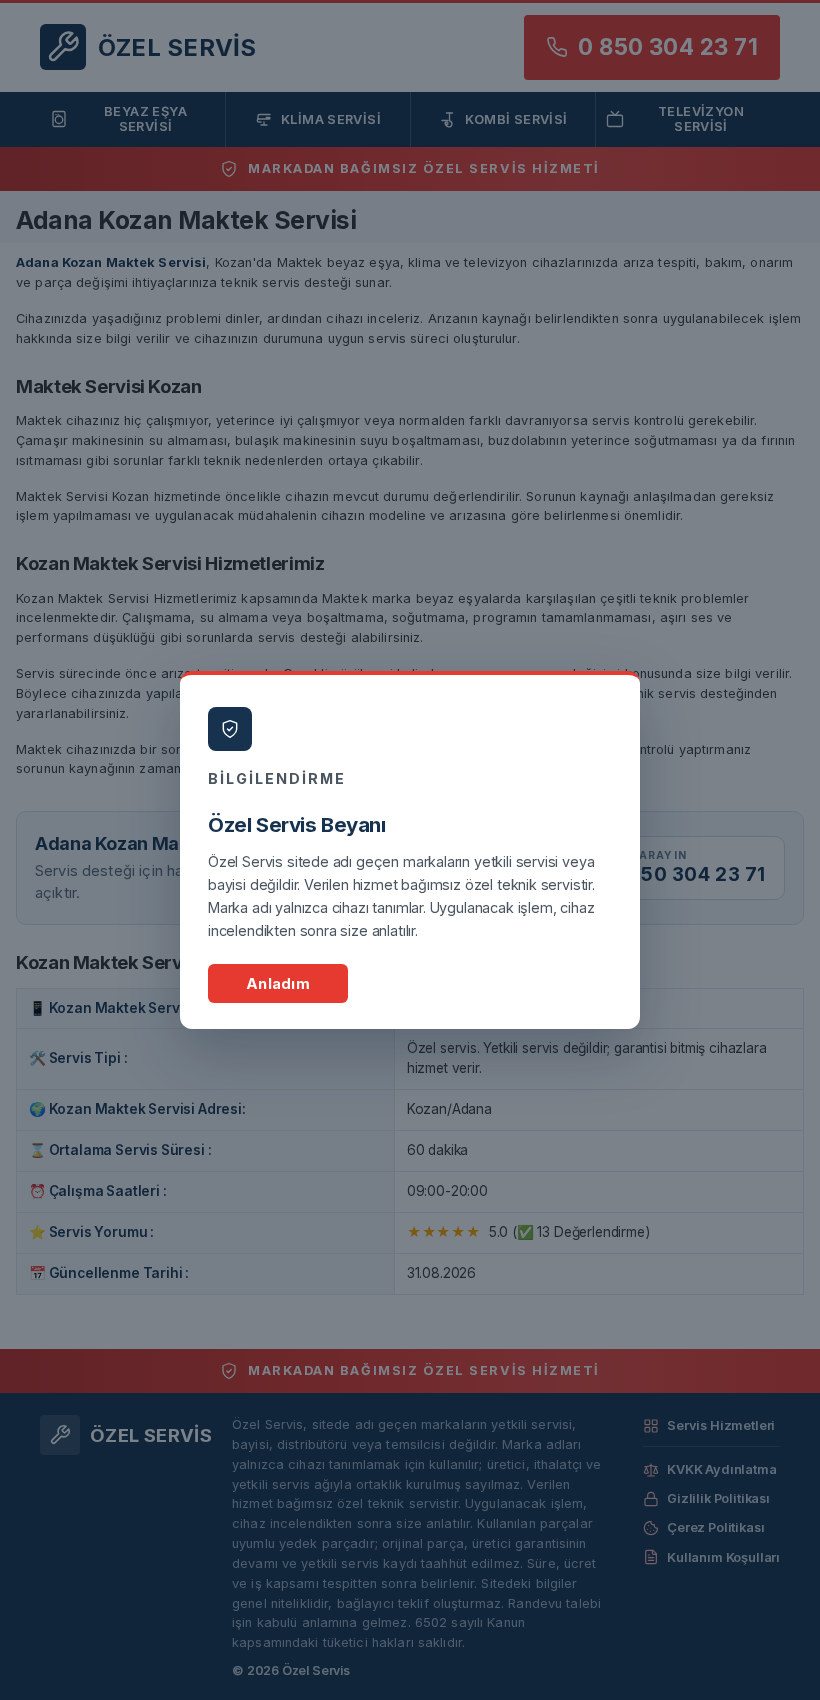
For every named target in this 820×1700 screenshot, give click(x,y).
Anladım (278, 983)
